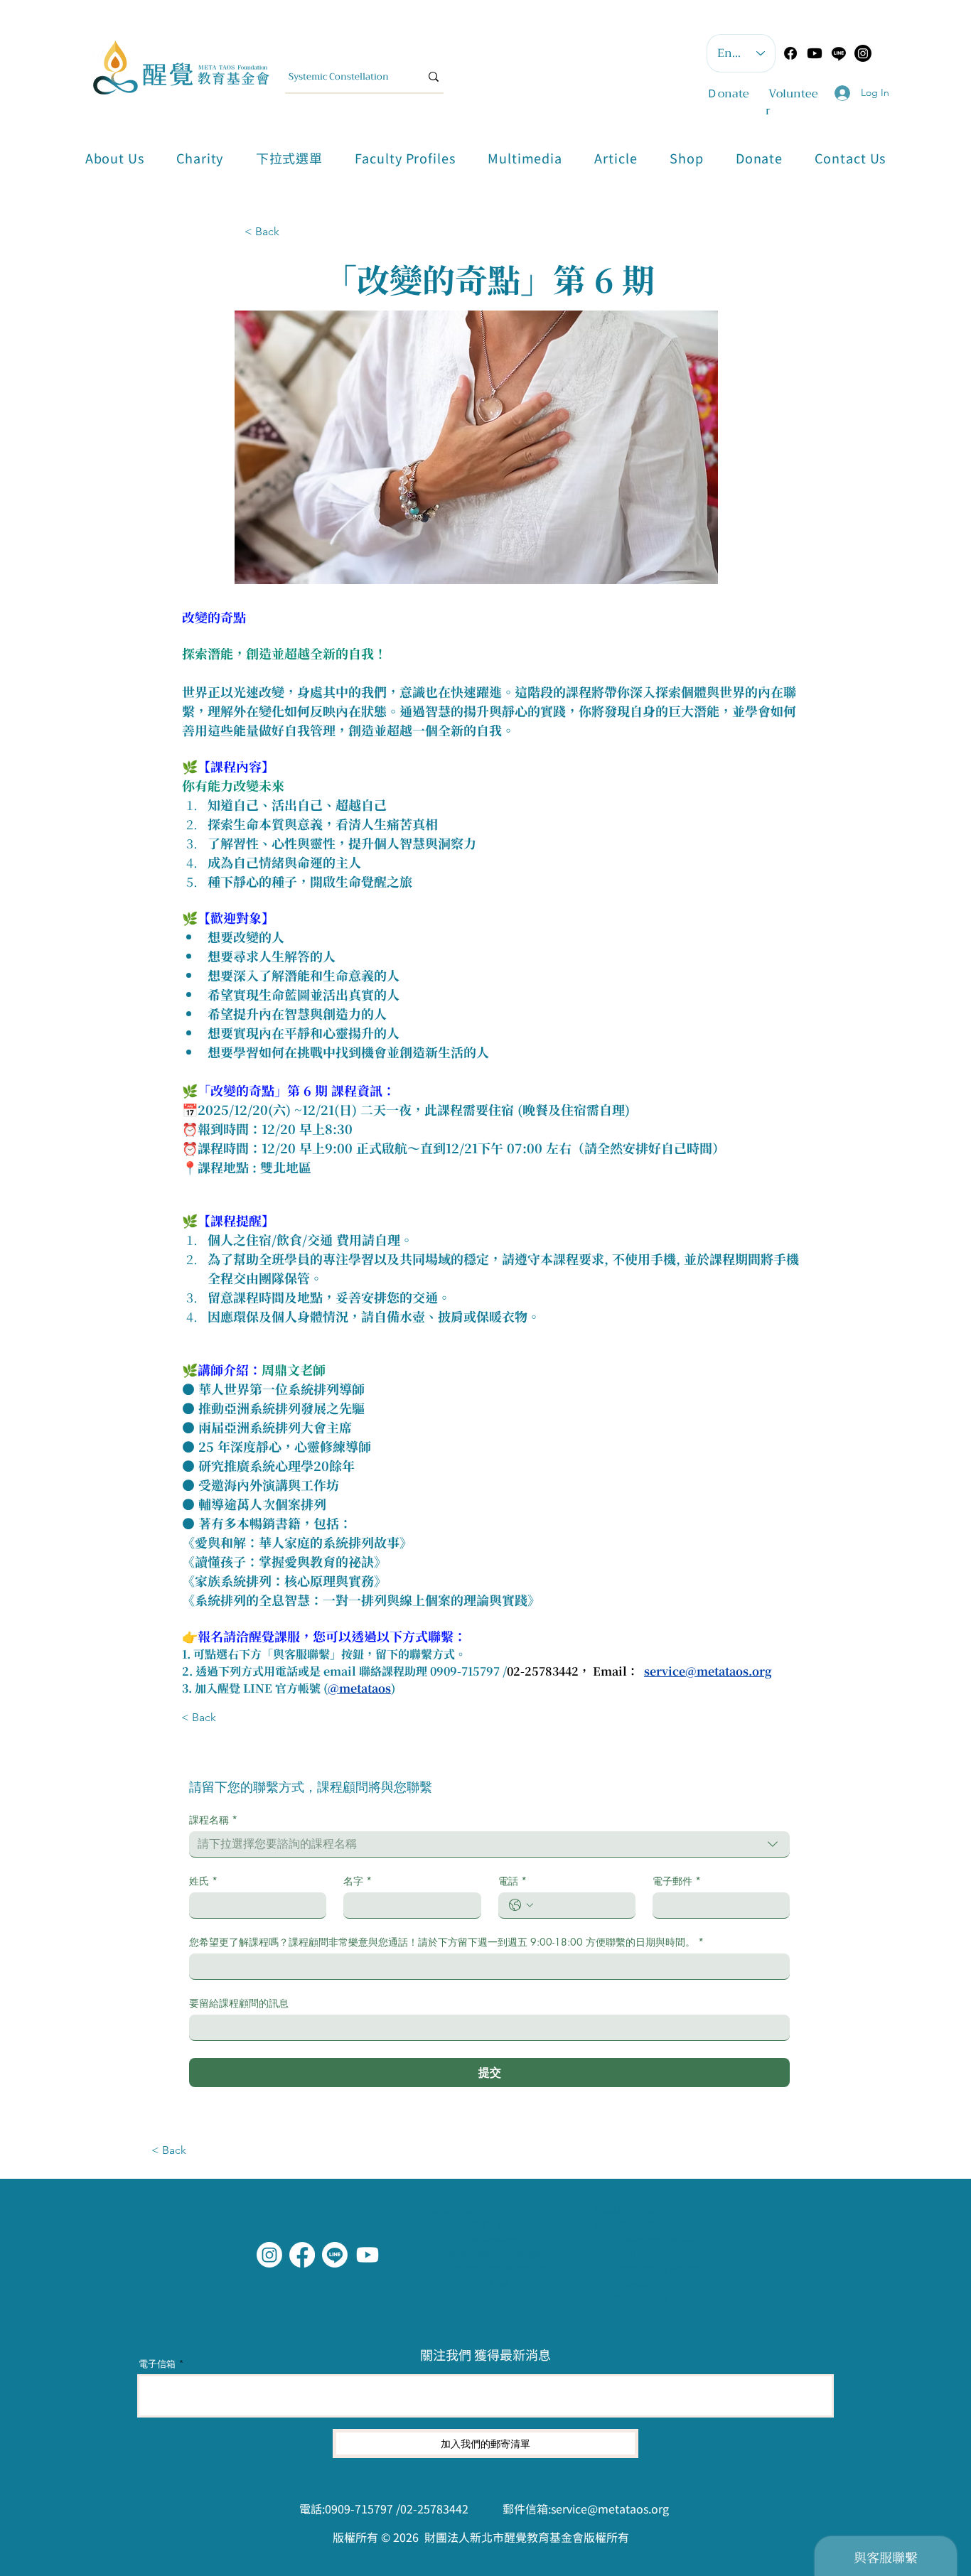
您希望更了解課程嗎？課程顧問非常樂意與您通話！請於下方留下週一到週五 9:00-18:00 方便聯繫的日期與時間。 (446, 1942)
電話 (513, 1881)
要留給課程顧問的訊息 (239, 2003)
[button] (289, 158)
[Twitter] (335, 2255)
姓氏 (203, 1881)
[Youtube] (815, 53)
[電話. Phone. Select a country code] (521, 1905)
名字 (358, 1881)
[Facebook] (790, 53)
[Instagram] (269, 2255)
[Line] (839, 53)
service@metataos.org (610, 2508)
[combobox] (489, 1844)
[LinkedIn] (368, 2255)
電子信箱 (157, 2364)
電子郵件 (677, 1881)
